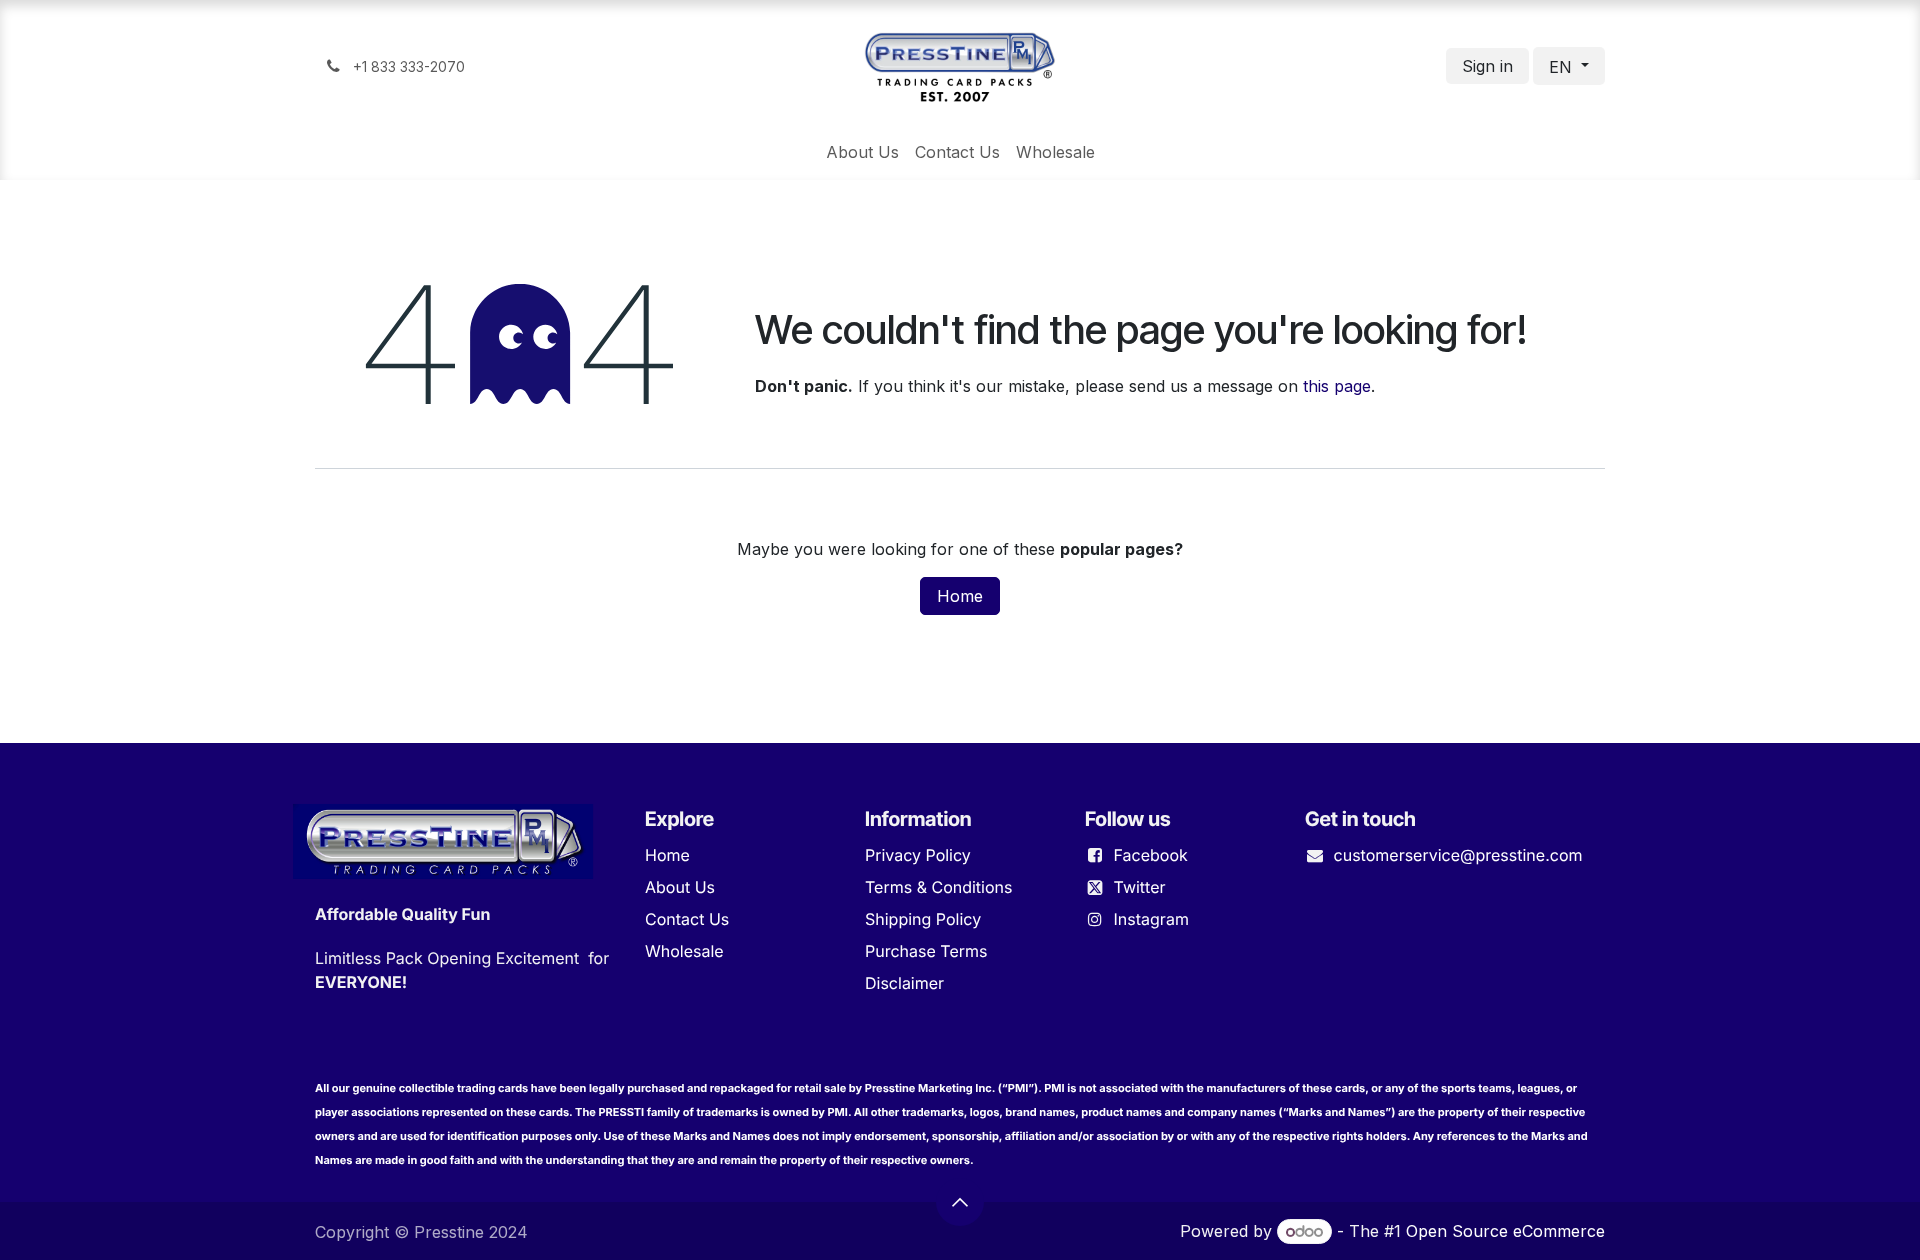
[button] (960, 1202)
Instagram (1151, 919)
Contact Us (687, 919)
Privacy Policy (918, 855)
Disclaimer (904, 983)
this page (1337, 386)
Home (960, 596)
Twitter (1140, 887)
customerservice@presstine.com (1458, 855)
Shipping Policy (923, 919)
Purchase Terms (926, 951)
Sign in (1487, 66)
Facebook (1151, 855)
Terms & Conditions (938, 887)
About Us (680, 887)
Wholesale (684, 951)
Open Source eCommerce (1505, 1231)
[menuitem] (862, 152)
